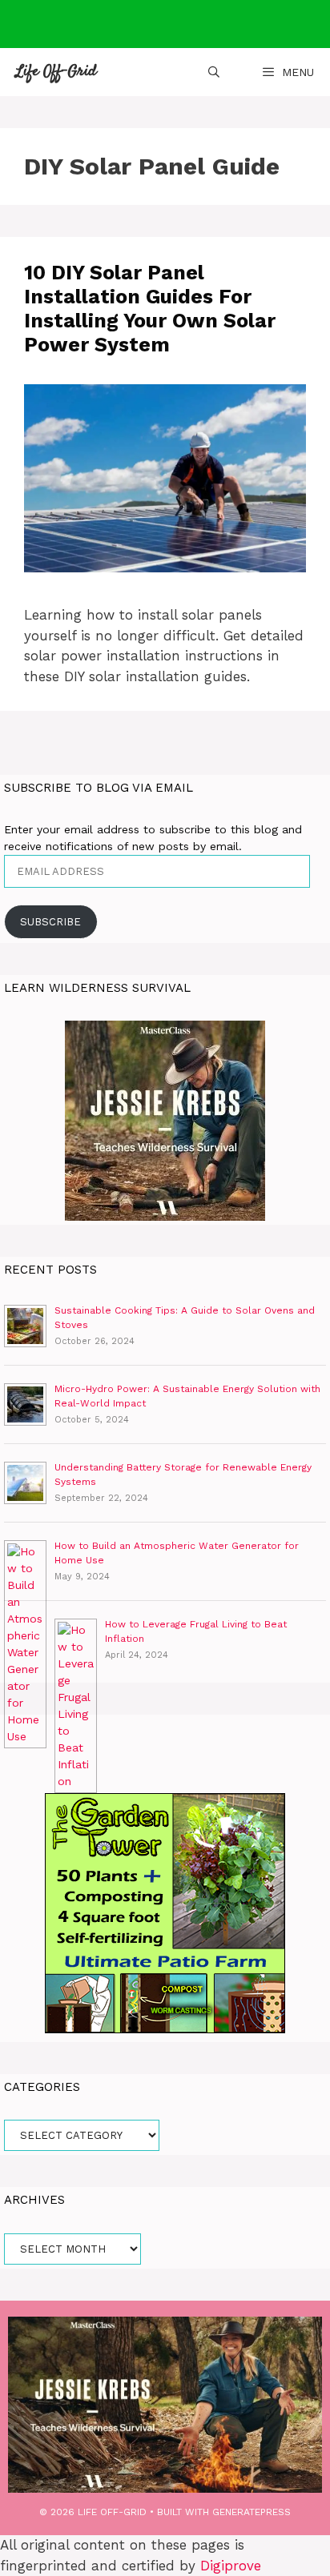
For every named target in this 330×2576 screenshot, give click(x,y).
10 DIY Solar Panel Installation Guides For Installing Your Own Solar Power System (150, 309)
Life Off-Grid (56, 72)
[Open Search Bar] (214, 72)
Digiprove (231, 2566)
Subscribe (50, 922)
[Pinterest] (181, 24)
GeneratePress (252, 2512)
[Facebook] (143, 24)
